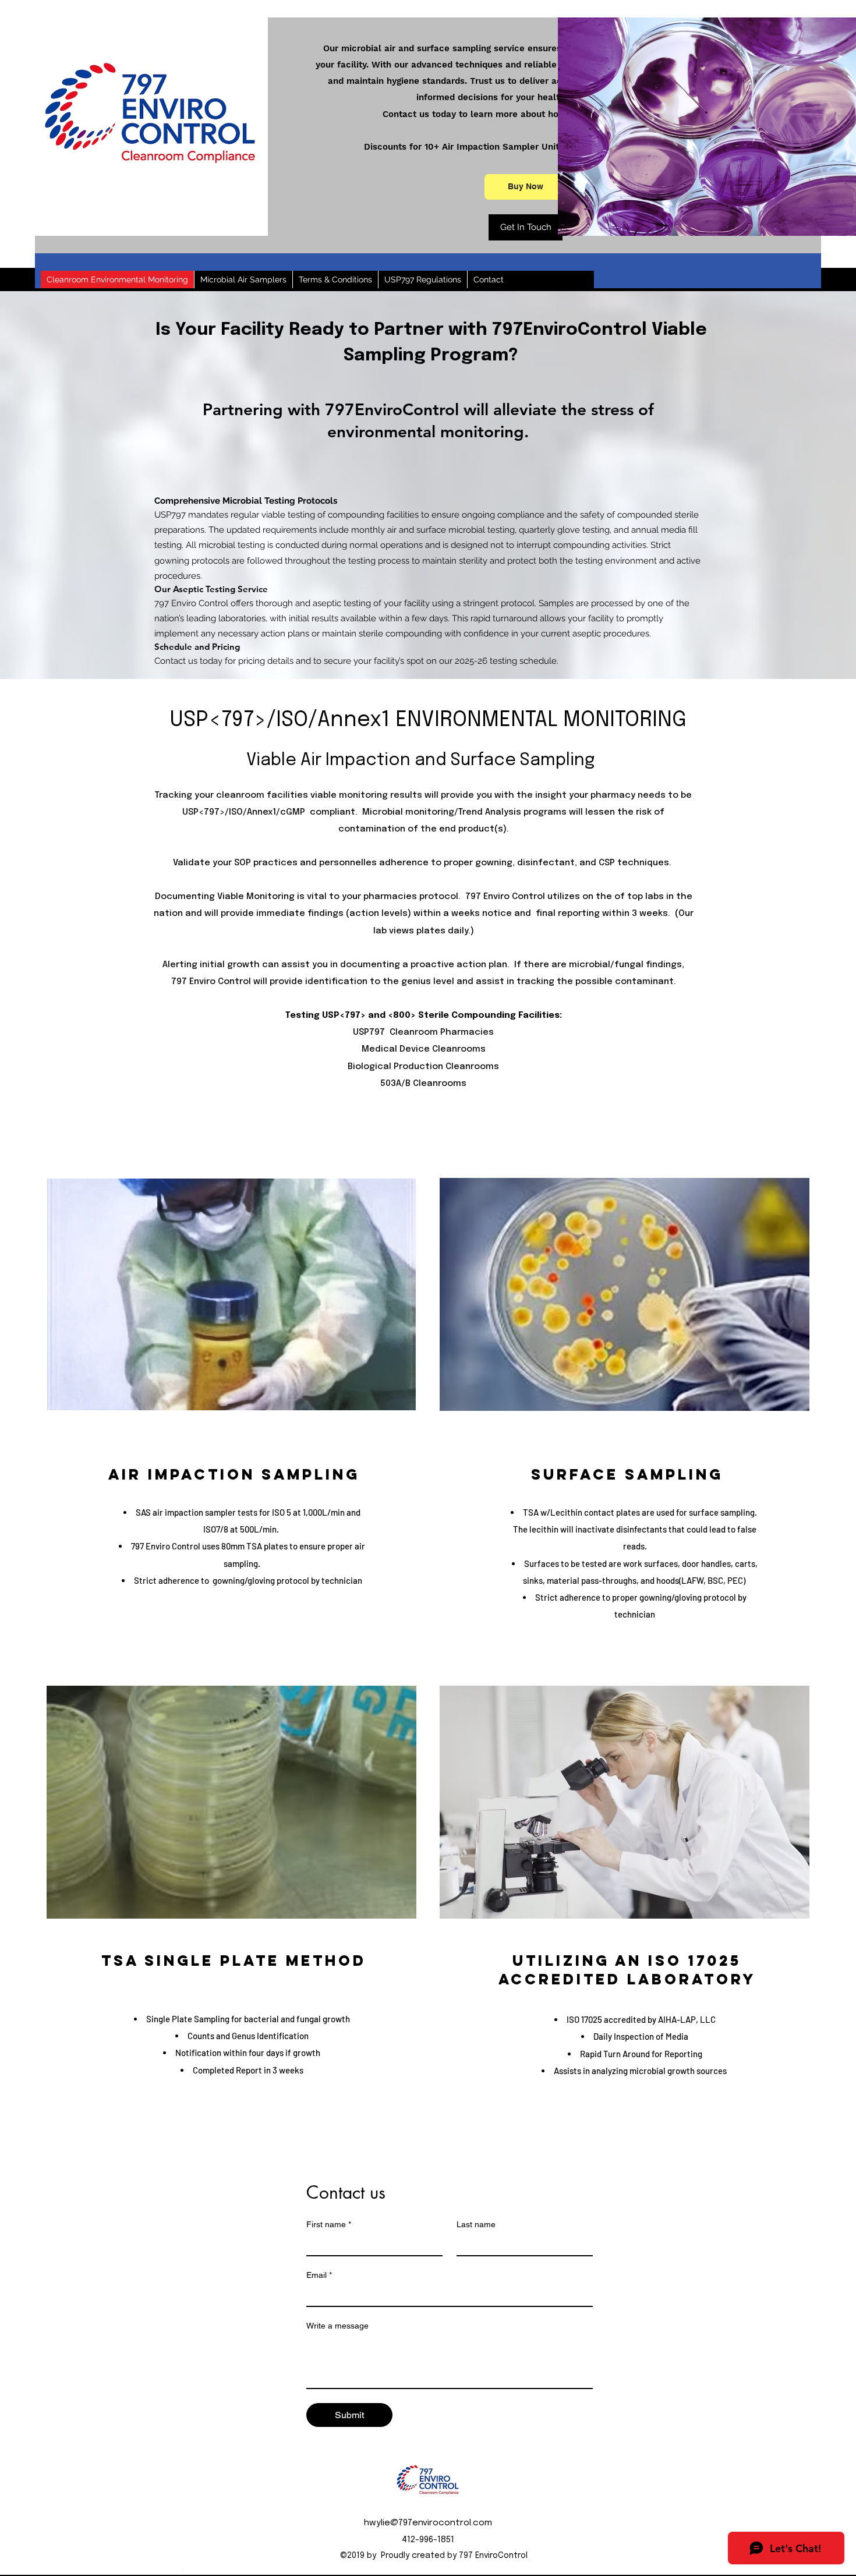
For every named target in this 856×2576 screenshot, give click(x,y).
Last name (476, 2224)
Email (319, 2275)
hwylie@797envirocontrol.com (428, 2523)
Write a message (337, 2326)
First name (329, 2224)
